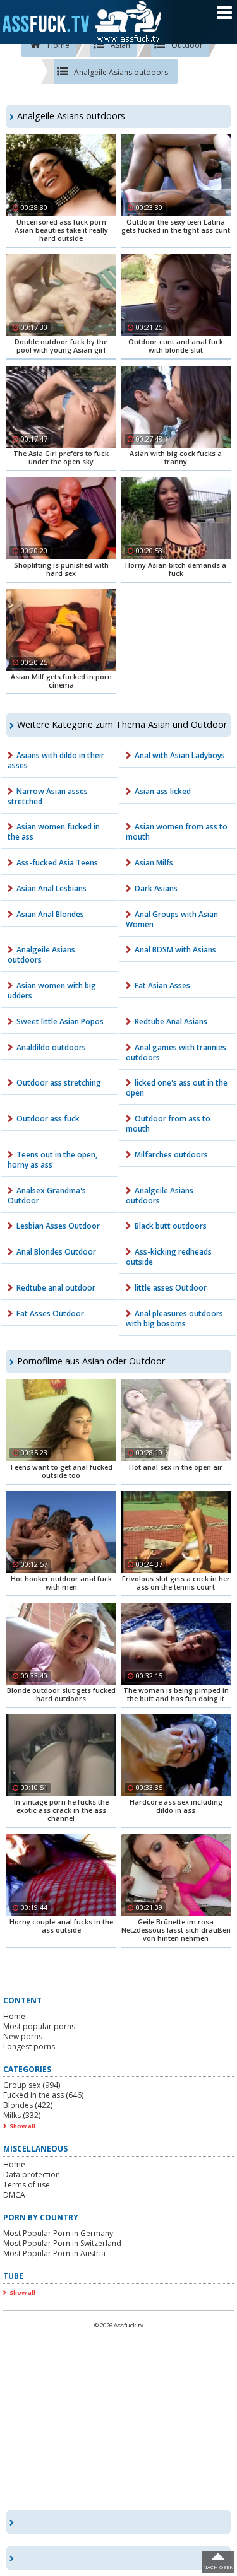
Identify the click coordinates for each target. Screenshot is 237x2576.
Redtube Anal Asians (171, 1022)
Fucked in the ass (43, 2095)
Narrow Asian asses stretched (48, 796)
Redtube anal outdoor (56, 1288)
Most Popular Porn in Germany (58, 2233)
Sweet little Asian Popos (60, 1022)
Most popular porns (39, 2026)
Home (14, 2016)
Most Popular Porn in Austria (54, 2253)
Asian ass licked (163, 791)
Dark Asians (156, 888)
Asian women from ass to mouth (177, 832)
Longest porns (29, 2046)
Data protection (32, 2175)
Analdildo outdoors (51, 1047)
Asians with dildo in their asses (56, 760)
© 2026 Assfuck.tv (119, 2325)
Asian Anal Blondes (50, 914)
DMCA (14, 2195)
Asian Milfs (154, 863)
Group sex (32, 2085)
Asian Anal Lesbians (52, 888)
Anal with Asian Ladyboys (180, 755)
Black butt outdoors (171, 1226)
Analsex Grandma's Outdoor (47, 1196)
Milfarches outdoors (171, 1155)
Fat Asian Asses (162, 986)
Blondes (28, 2105)
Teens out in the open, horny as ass (52, 1160)
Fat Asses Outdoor (50, 1314)
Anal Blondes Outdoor (56, 1252)
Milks (22, 2115)
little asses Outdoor (171, 1288)
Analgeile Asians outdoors (41, 955)
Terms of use (27, 2185)
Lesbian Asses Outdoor (58, 1226)
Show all (22, 2126)
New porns (23, 2036)
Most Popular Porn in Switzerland (62, 2243)
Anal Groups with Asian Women (172, 919)
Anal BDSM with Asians (175, 950)
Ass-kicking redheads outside (169, 1257)
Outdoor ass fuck (48, 1119)
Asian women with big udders (52, 991)
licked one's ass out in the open (177, 1088)
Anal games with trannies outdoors (176, 1052)
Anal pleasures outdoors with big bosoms (174, 1319)
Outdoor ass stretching (59, 1083)
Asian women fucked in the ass (54, 832)
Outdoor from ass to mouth (168, 1124)
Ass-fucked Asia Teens (57, 863)
